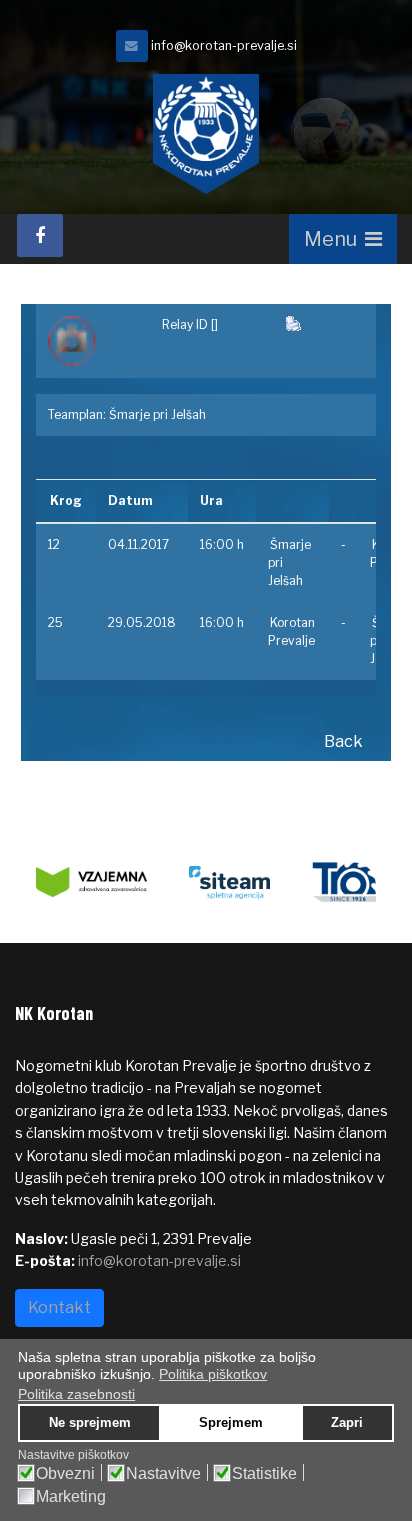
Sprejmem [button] (231, 1423)
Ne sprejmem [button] (90, 1423)
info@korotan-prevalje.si (224, 45)
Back (343, 741)
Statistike (264, 1474)
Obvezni (65, 1474)
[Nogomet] (93, 341)
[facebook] (40, 235)
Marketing (71, 1497)
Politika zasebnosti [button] (76, 1394)
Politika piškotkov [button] (213, 1374)
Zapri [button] (347, 1423)
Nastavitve (163, 1474)
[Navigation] (343, 239)
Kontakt (59, 1307)
